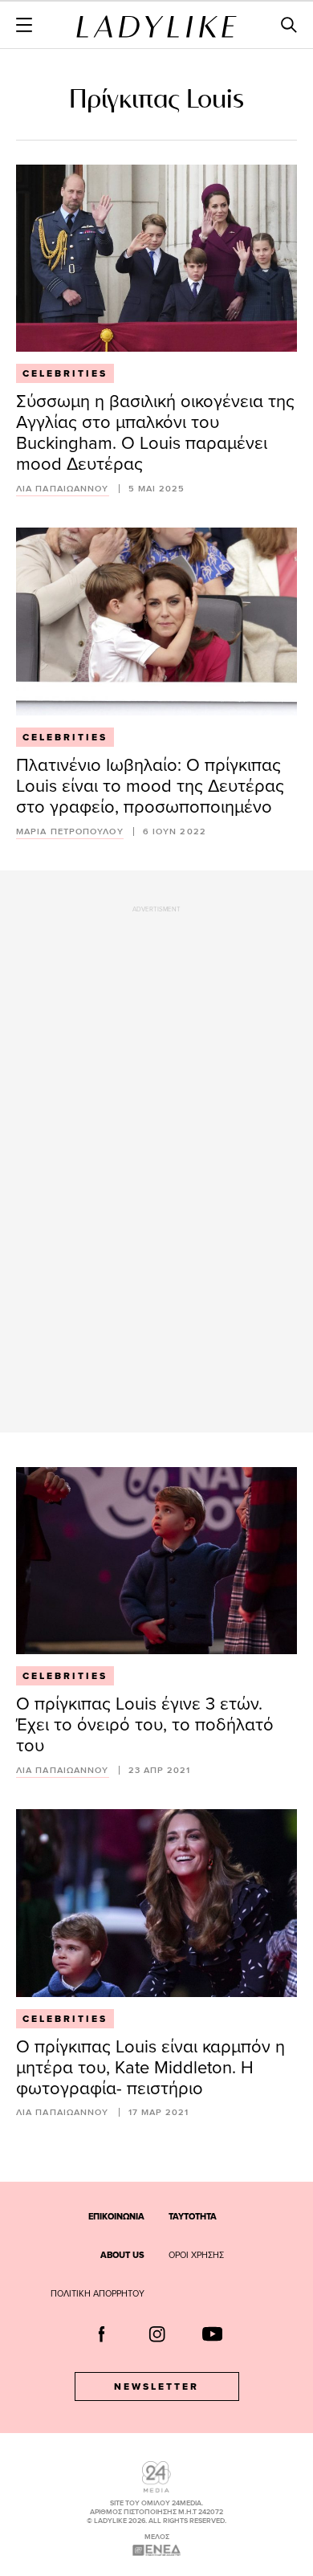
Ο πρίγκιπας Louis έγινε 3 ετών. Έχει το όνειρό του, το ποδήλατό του (145, 1724)
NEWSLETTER (156, 2386)
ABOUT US (122, 2255)
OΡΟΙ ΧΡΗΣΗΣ (196, 2255)
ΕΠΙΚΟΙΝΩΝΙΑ (116, 2216)
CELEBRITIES (65, 373)
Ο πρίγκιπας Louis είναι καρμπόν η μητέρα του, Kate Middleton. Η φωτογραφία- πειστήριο (150, 2067)
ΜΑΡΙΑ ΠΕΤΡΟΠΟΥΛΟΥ (70, 831)
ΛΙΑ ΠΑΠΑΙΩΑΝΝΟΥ (63, 489)
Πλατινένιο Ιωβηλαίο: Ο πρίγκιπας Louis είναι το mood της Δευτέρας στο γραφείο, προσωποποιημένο (150, 785)
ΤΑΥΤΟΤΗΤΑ (193, 2216)
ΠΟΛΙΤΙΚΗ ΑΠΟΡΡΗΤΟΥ (98, 2293)
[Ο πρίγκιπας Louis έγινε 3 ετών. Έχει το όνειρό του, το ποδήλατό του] (156, 1561)
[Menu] (24, 25)
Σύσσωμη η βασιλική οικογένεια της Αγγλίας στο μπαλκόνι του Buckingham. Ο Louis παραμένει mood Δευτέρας (155, 432)
